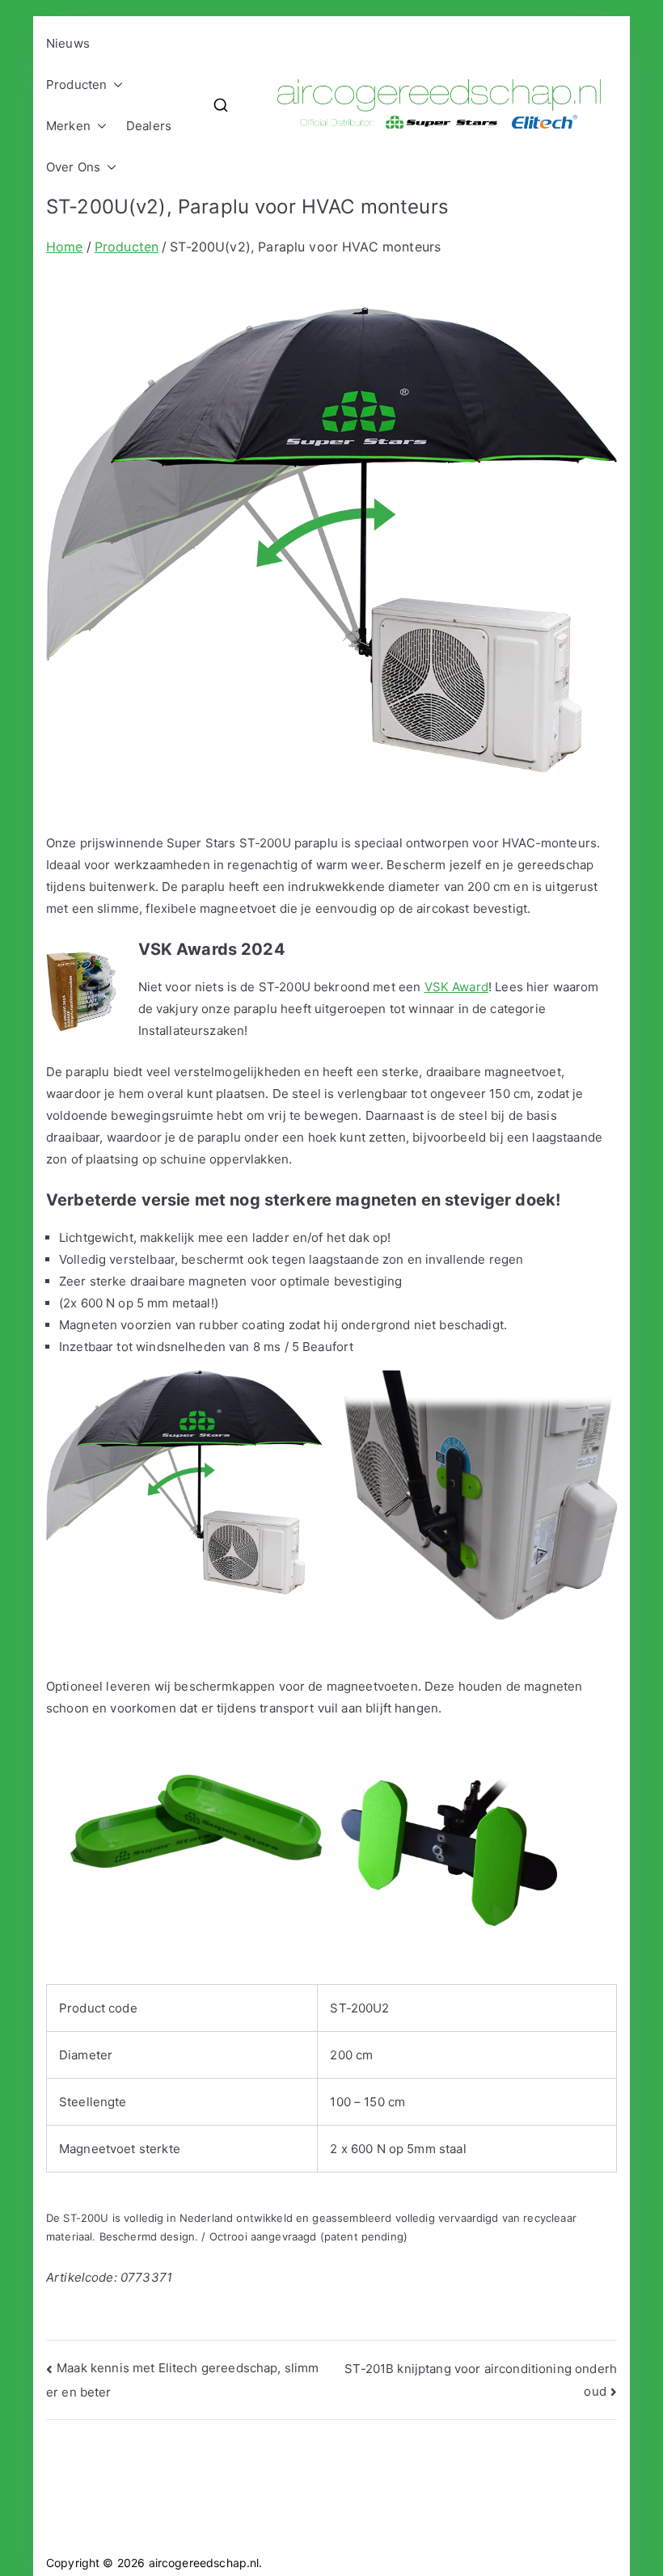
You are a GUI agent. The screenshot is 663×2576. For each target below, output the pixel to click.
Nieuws (68, 43)
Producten (76, 84)
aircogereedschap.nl (204, 2563)
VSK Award (456, 987)
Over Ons (73, 167)
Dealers (149, 126)
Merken (68, 126)
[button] (115, 84)
